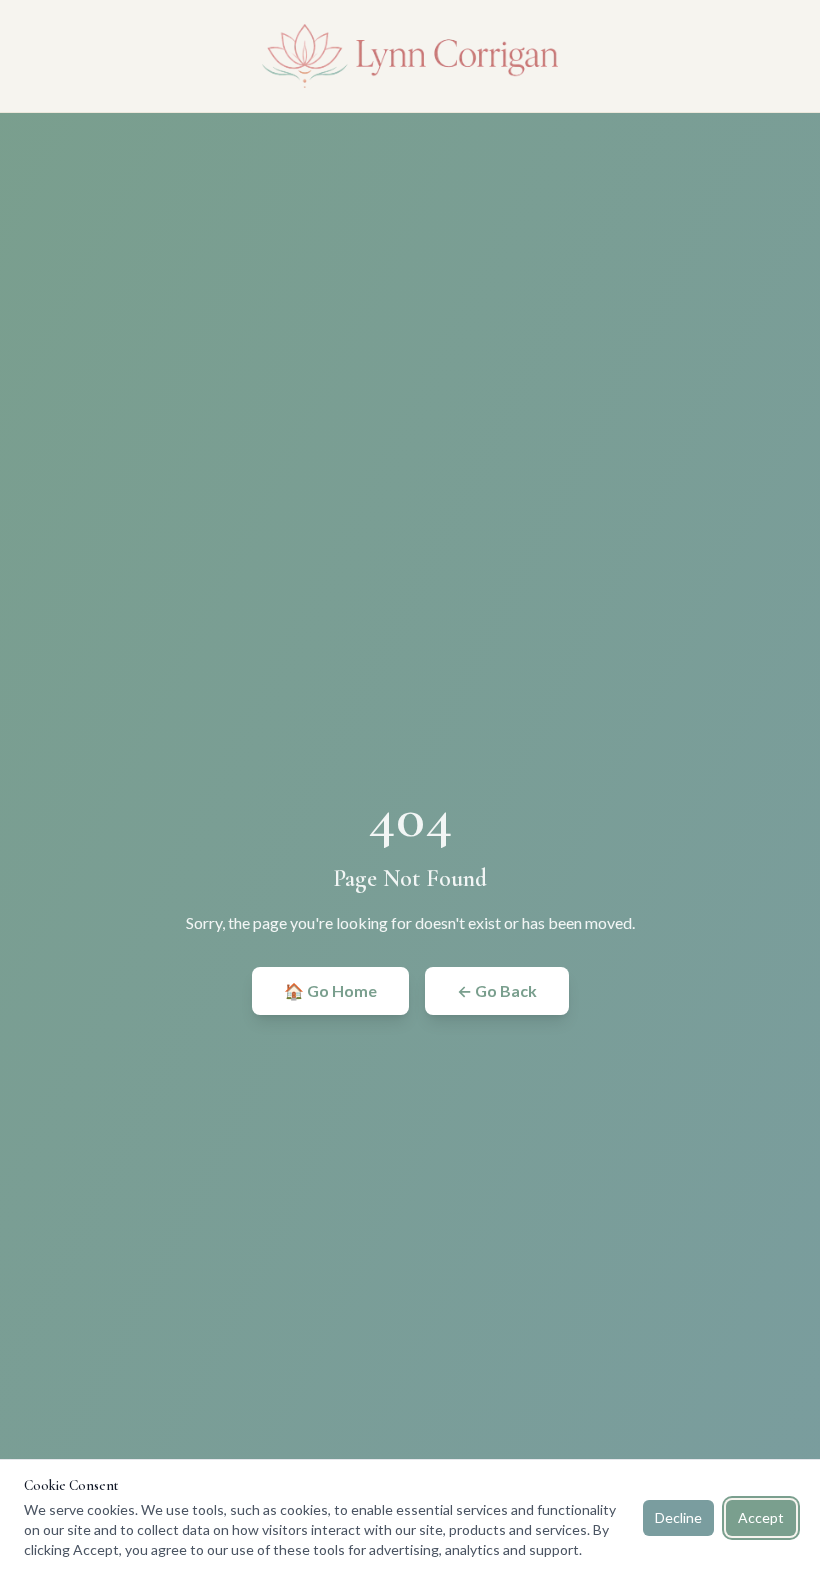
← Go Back (497, 990)
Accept (761, 1517)
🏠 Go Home (330, 990)
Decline (678, 1517)
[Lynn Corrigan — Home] (410, 56)
